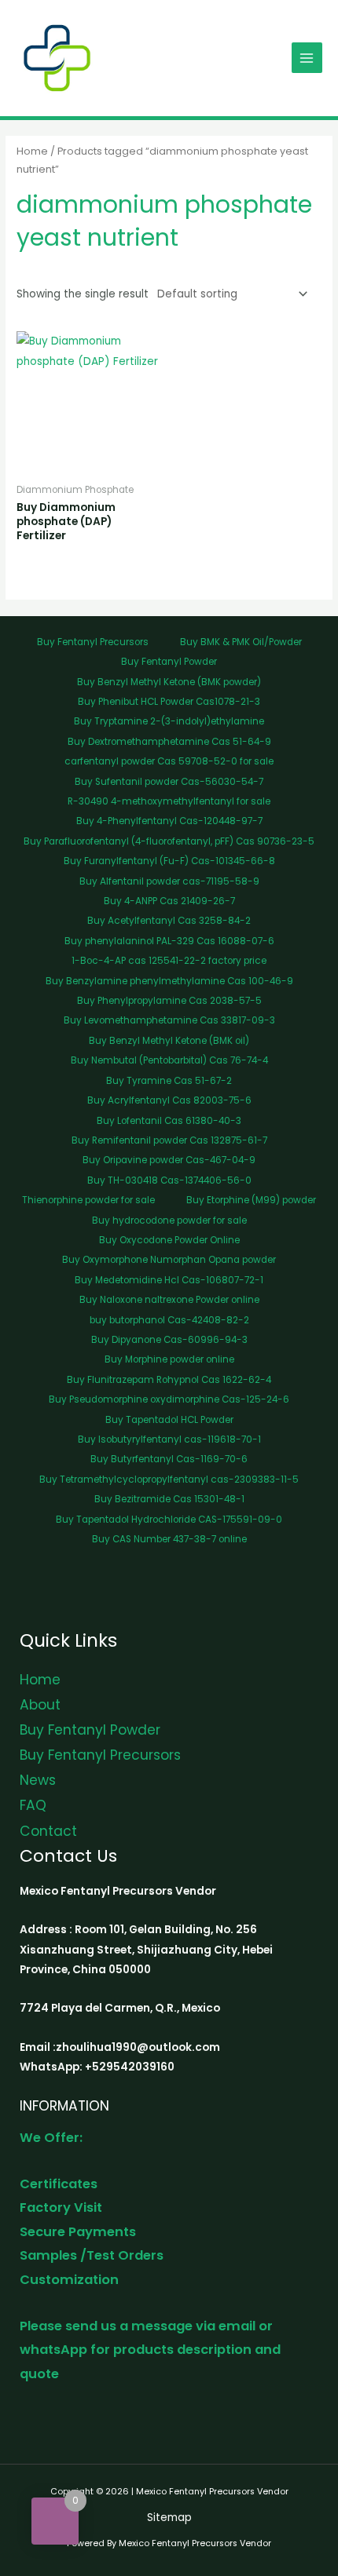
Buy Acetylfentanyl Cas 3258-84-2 (169, 921)
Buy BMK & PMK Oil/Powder (241, 642)
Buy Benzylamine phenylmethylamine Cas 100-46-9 (169, 981)
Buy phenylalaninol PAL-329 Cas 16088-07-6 (169, 941)
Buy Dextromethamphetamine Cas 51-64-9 (169, 742)
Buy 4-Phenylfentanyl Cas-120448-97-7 (169, 821)
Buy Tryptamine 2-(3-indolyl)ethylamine (169, 721)
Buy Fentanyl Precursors (93, 642)
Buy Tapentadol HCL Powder (169, 1420)
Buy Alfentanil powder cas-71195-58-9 (169, 881)
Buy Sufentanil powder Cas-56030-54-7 (169, 782)
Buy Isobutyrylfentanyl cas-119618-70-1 (169, 1439)
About (40, 1705)
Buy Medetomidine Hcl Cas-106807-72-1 (169, 1280)
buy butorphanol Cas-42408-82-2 (169, 1320)
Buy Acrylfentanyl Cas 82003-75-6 (169, 1100)
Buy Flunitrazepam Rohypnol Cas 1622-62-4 (169, 1380)
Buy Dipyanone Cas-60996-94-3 (169, 1340)
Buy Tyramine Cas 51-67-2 (169, 1081)
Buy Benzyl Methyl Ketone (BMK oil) (169, 1041)
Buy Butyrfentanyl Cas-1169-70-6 (169, 1459)
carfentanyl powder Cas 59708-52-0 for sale (169, 761)
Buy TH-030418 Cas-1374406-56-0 (169, 1180)
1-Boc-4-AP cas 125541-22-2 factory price (169, 961)
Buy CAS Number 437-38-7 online (169, 1539)
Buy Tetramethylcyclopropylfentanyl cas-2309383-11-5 (169, 1480)
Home (32, 151)
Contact (48, 1831)
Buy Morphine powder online (169, 1359)
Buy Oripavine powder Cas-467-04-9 (169, 1160)
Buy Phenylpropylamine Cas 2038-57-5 (169, 1001)
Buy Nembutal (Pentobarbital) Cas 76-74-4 (169, 1060)
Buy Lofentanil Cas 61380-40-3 (169, 1121)
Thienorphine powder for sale (88, 1200)
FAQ (33, 1805)
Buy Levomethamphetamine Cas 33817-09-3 (169, 1020)
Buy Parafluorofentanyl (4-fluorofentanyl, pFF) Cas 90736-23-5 (169, 841)
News (38, 1780)
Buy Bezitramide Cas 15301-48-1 (169, 1499)
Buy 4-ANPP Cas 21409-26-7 (169, 901)
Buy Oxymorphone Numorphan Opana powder (169, 1260)
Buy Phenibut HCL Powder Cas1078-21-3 (169, 702)
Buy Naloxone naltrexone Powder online (169, 1300)
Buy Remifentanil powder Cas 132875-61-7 (169, 1140)
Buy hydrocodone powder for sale (169, 1220)
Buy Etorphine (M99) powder (251, 1200)
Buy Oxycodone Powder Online (169, 1240)
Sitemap (169, 2518)
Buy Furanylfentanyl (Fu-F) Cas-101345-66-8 (169, 861)
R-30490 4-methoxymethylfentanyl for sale (169, 801)
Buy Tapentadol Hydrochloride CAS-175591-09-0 (169, 1520)
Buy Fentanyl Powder (169, 662)
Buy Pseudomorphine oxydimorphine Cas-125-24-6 (169, 1399)
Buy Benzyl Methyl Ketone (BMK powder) (169, 682)
